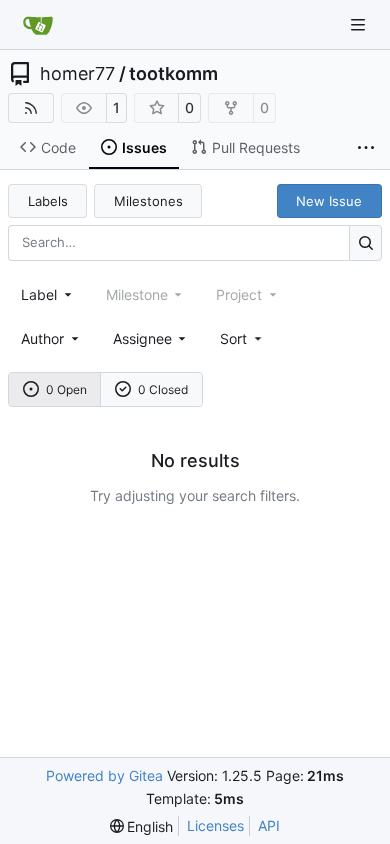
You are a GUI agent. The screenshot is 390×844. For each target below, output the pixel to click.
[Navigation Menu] (360, 24)
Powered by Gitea (104, 775)
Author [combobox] (42, 338)
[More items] (366, 148)
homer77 (77, 74)
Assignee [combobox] (142, 338)
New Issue (329, 201)
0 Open (66, 389)
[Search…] (365, 242)
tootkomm (173, 74)
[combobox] (48, 294)
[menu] (242, 338)
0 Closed (163, 389)
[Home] (38, 25)
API (269, 825)
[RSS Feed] (31, 108)
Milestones (148, 201)
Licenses (215, 825)
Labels (48, 201)
